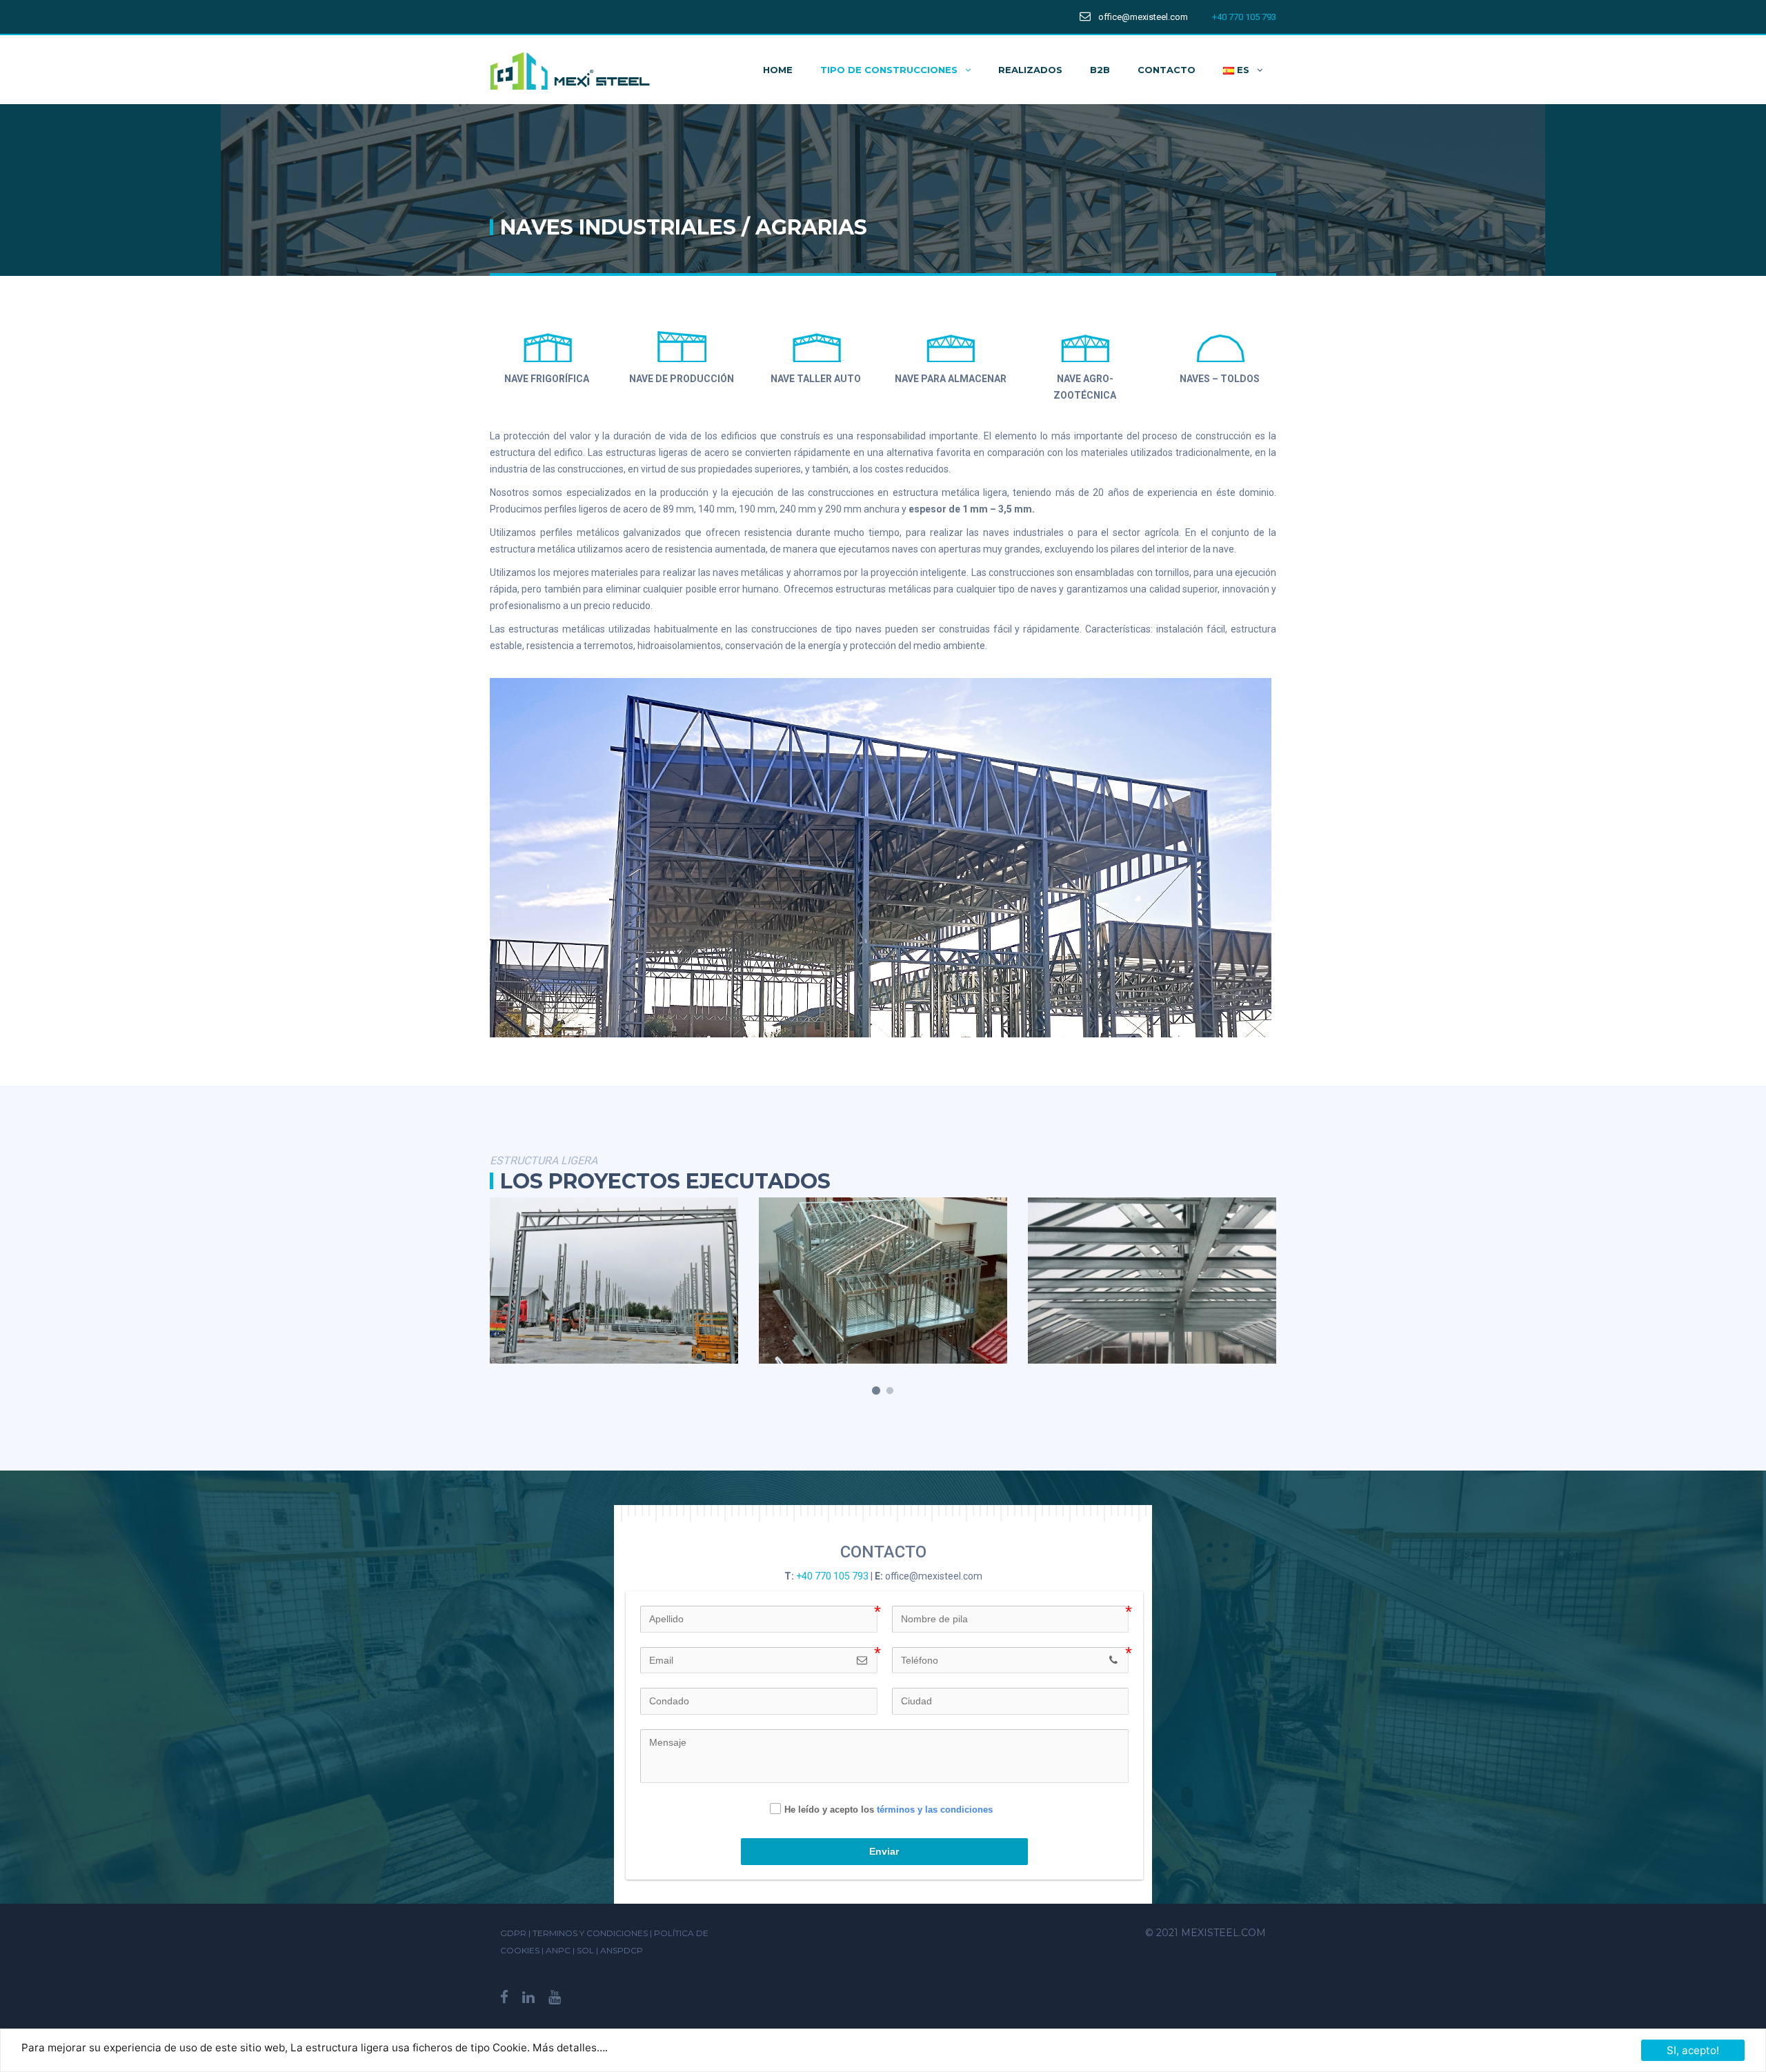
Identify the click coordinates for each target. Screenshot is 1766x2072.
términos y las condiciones (935, 1809)
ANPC (559, 1950)
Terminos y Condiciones (590, 1933)
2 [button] (890, 1391)
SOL (586, 1950)
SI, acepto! (1693, 2050)
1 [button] (876, 1391)
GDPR (513, 1933)
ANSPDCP (622, 1950)
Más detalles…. (570, 2048)
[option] (687, 1281)
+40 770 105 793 (1244, 17)
